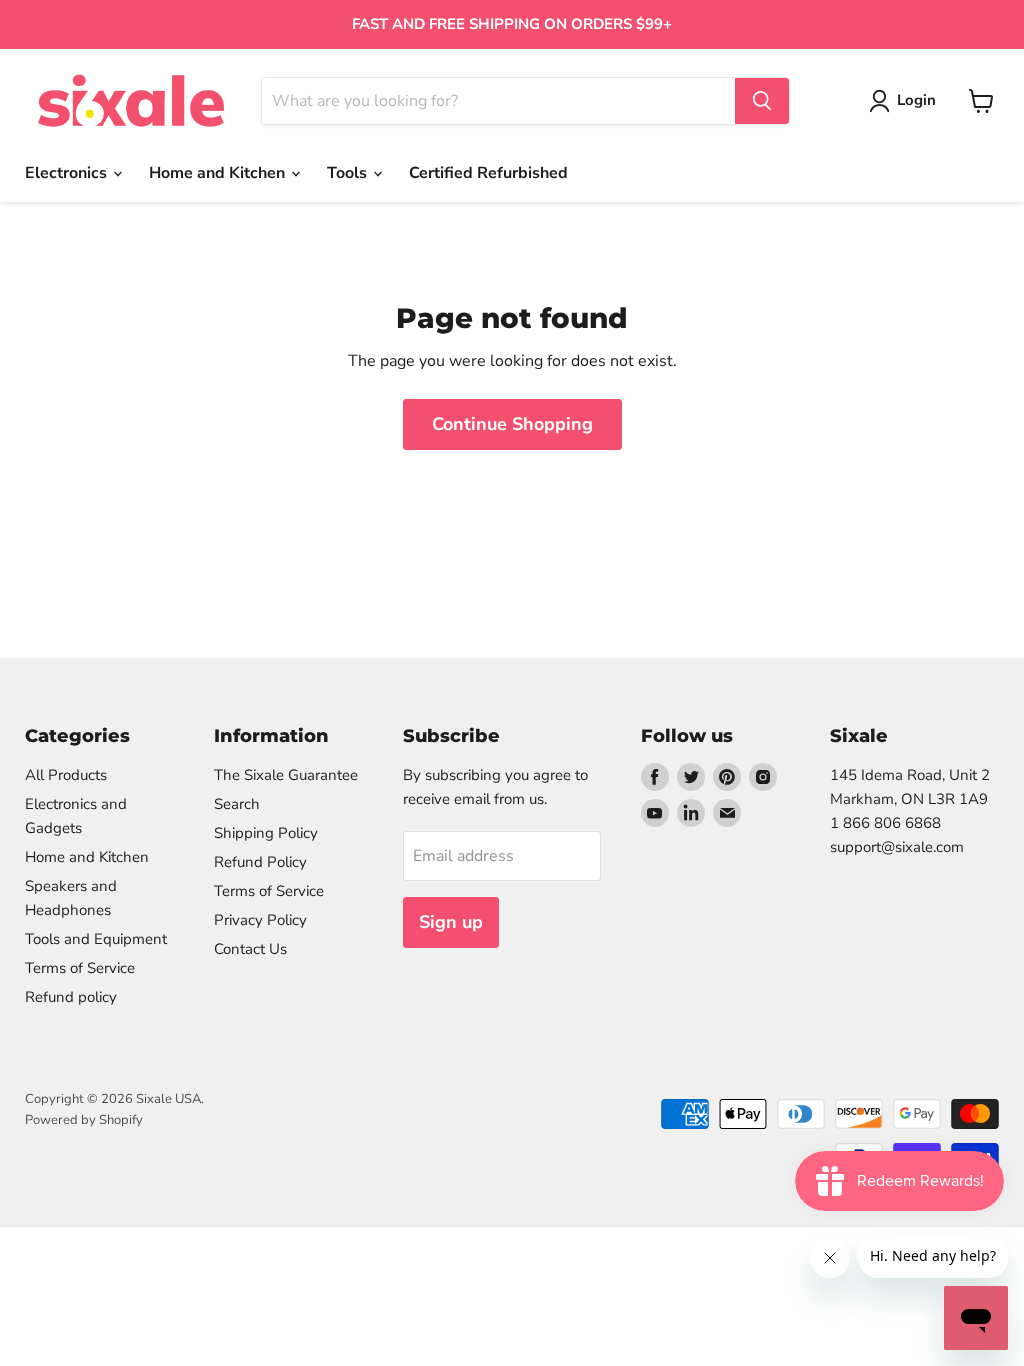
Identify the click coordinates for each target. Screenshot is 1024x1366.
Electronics (68, 173)
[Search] (762, 101)
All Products (66, 775)
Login (916, 100)
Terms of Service (80, 968)
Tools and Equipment (96, 939)
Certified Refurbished (488, 173)
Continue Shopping (512, 424)
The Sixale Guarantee (286, 775)
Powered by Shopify (84, 1120)
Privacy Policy (260, 920)
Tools (349, 173)
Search (237, 804)
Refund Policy (260, 862)
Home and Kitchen (219, 173)
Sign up (451, 922)
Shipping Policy (266, 833)
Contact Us (250, 949)
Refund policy (71, 997)
